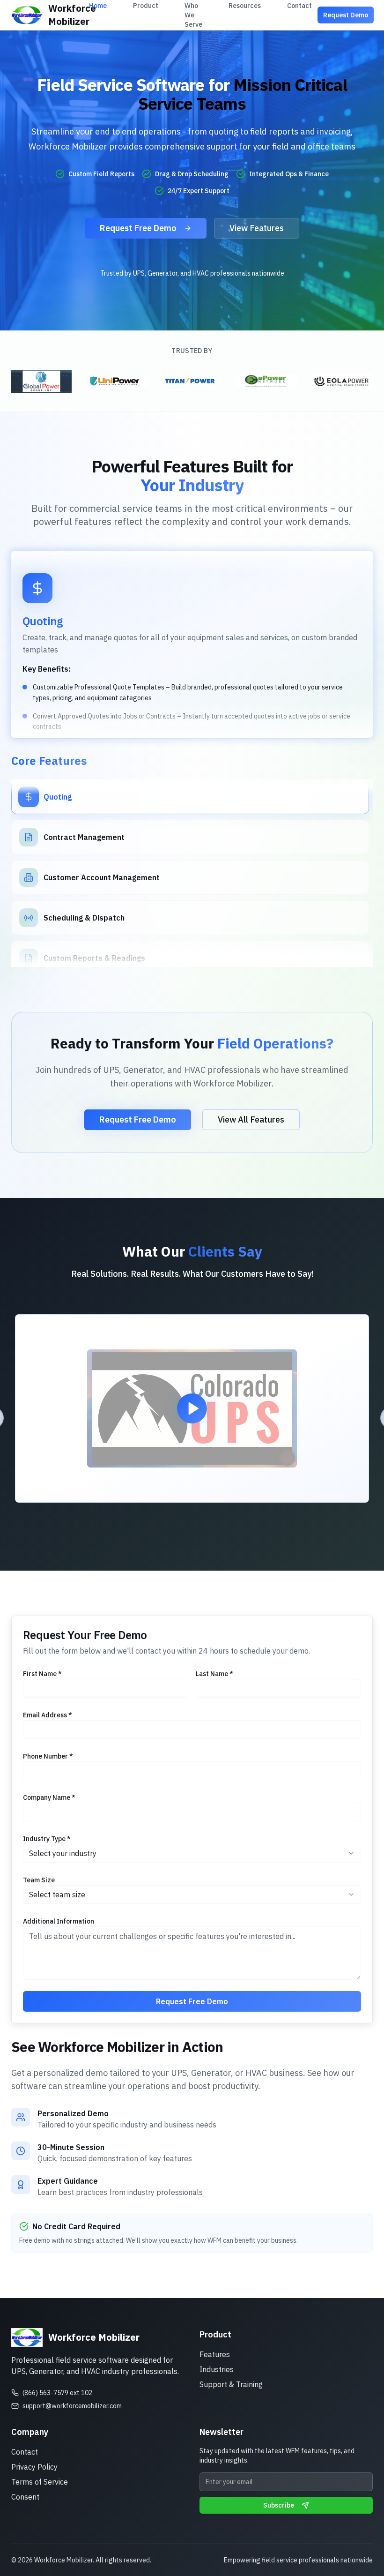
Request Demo (346, 15)
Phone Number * (48, 1756)
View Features (257, 228)
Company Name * (49, 1797)
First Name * (42, 1674)
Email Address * (48, 1715)
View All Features (251, 1120)
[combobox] (192, 1853)
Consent (25, 2497)
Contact (25, 2452)
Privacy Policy (34, 2467)
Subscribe (279, 2505)
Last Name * (214, 1674)
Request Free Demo (138, 228)
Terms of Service (40, 2482)
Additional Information (59, 1921)
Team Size (39, 1880)
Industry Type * (47, 1839)
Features (215, 2354)
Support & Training (231, 2384)
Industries (217, 2369)
